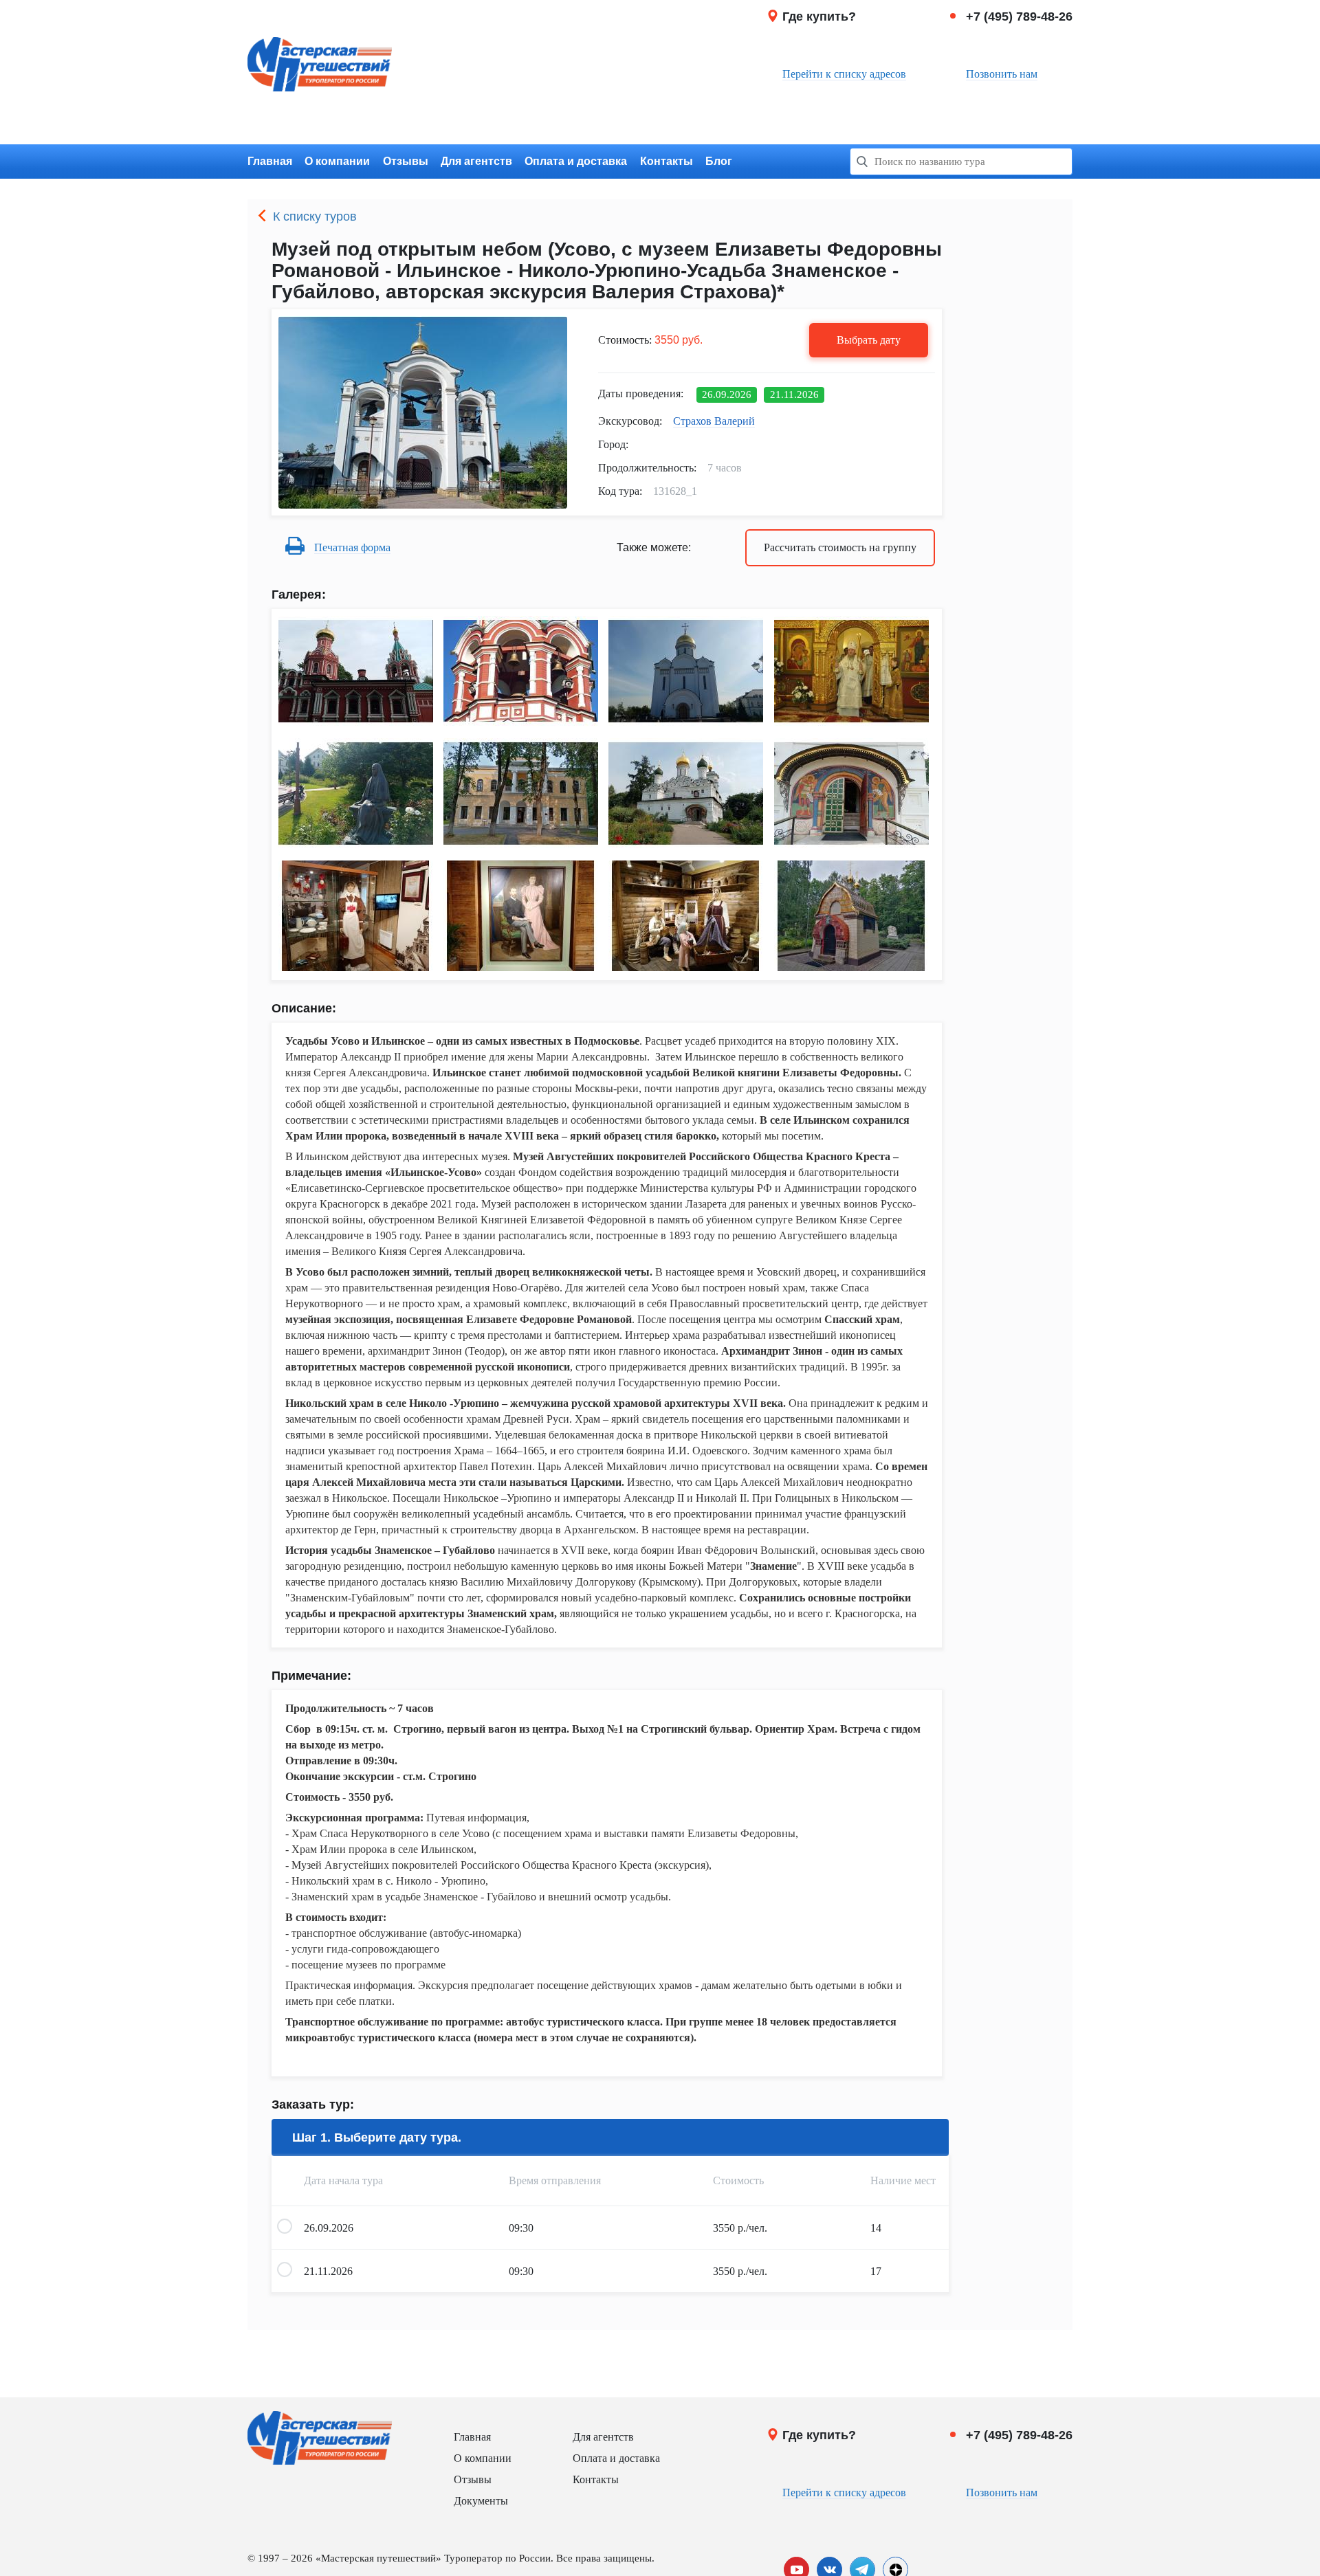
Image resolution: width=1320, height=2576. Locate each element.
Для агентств (476, 161)
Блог (719, 161)
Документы (481, 2501)
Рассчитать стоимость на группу (840, 547)
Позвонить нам (1002, 74)
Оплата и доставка (576, 161)
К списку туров (315, 216)
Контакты (667, 161)
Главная (270, 161)
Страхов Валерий (714, 421)
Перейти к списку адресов (844, 74)
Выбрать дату (869, 340)
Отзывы (406, 161)
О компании (337, 161)
